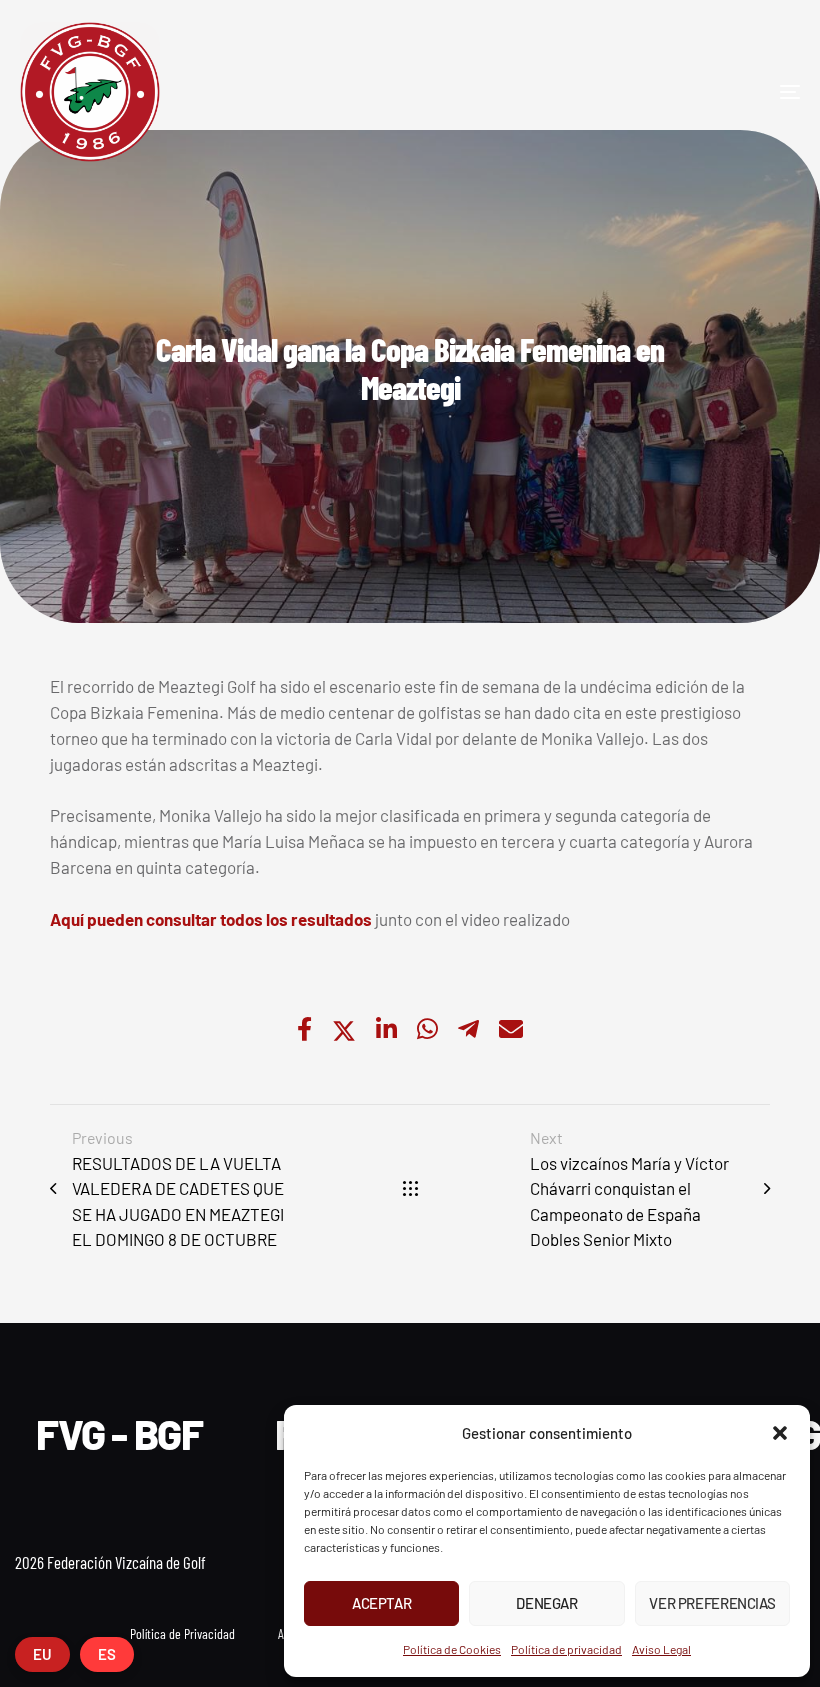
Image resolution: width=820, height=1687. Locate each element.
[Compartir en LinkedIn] (386, 1030)
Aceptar (381, 1603)
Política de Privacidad (182, 1633)
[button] (780, 1433)
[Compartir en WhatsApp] (427, 1030)
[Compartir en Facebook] (304, 1030)
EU (42, 1654)
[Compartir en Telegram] (468, 1030)
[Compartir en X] (344, 1031)
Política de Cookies (452, 1649)
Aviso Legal (661, 1649)
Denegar (546, 1603)
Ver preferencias (712, 1603)
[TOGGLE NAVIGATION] (670, 92)
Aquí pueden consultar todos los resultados (211, 919)
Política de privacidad (566, 1649)
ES (107, 1654)
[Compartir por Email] (511, 1030)
